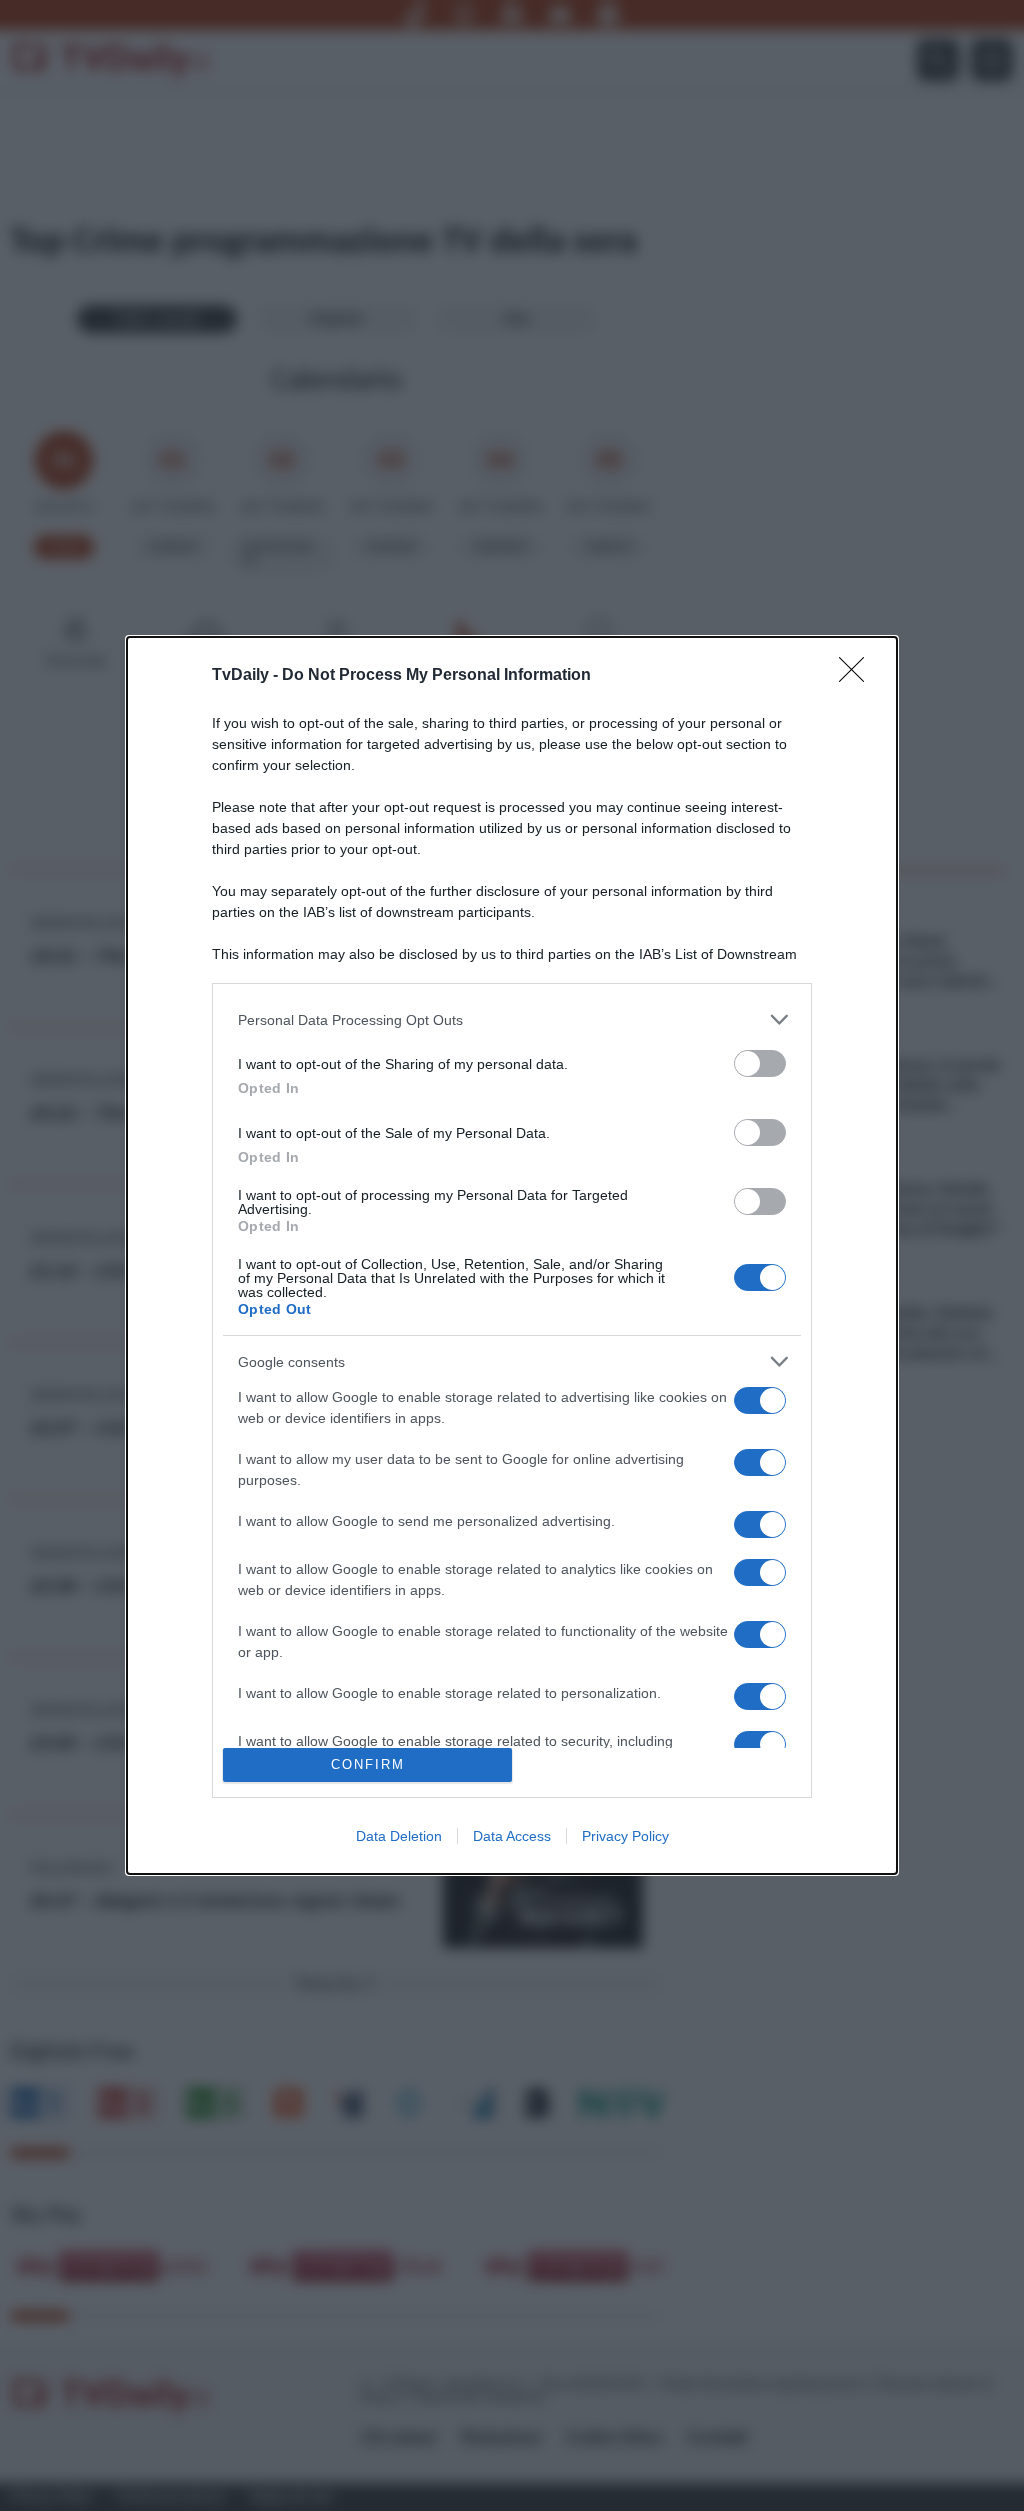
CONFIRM (368, 1764)
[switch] (760, 1063)
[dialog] (512, 1255)
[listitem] (512, 1019)
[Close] (858, 676)
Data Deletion (399, 1836)
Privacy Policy (625, 1836)
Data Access (512, 1836)
